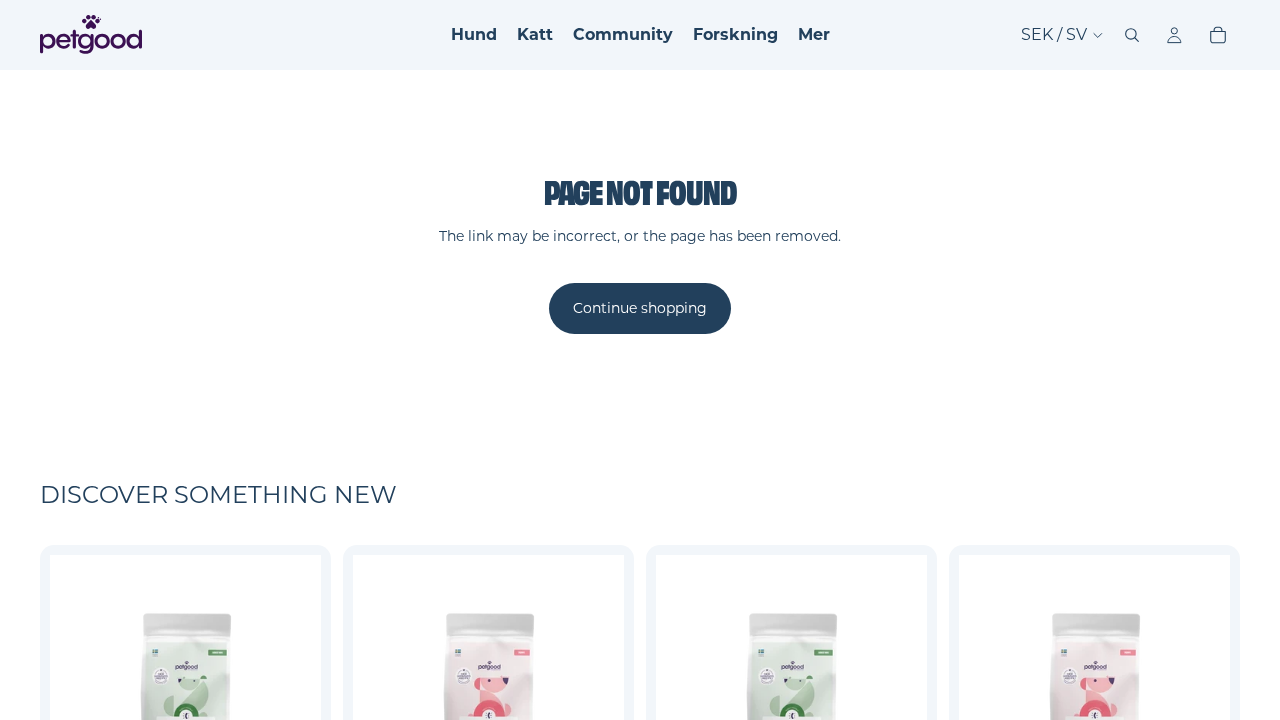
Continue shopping (640, 308)
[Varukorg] (1218, 35)
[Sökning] (1132, 35)
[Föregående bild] (80, 690)
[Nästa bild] (291, 690)
